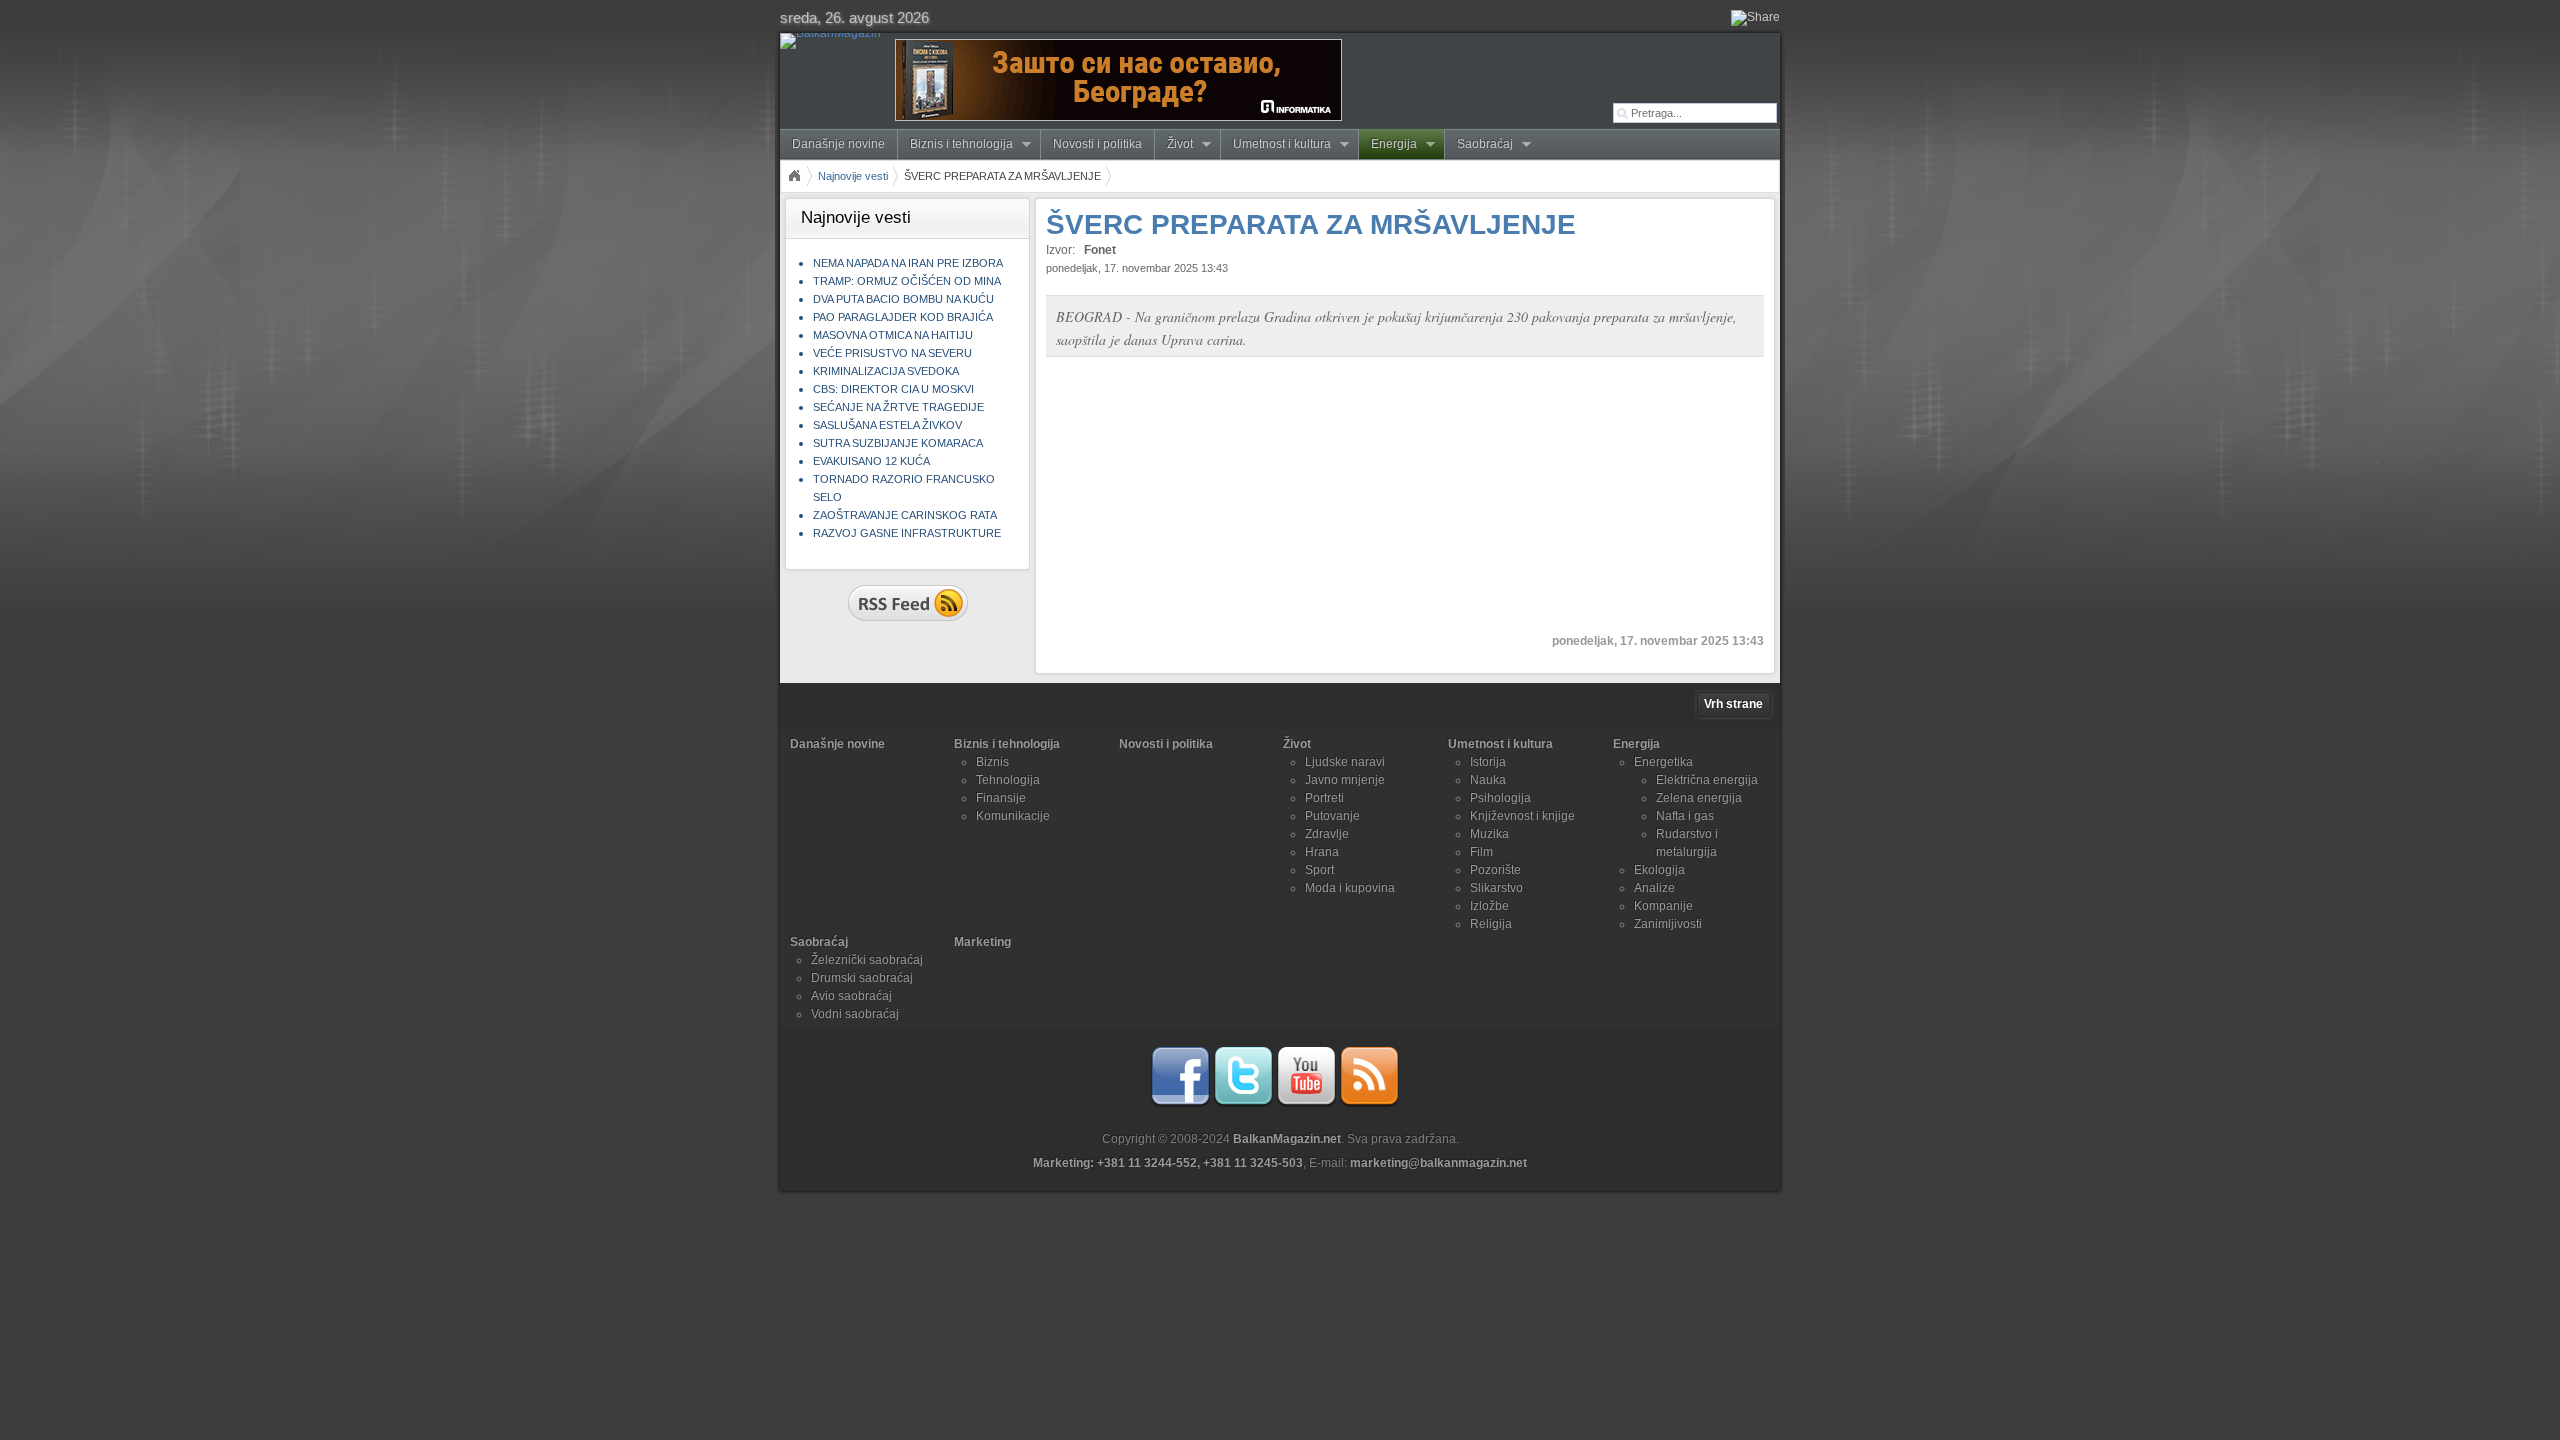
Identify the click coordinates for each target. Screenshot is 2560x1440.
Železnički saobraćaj (867, 960)
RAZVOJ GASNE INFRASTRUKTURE (907, 533)
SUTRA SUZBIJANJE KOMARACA (898, 443)
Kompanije (1663, 906)
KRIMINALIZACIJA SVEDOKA (886, 371)
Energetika (1663, 762)
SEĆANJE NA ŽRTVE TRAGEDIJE (898, 407)
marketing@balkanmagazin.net (1438, 1163)
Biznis (992, 762)
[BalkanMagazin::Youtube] (1306, 1103)
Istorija (1488, 762)
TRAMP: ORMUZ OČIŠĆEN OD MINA (907, 281)
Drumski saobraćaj (862, 978)
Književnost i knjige (1522, 816)
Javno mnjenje (1345, 780)
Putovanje (1332, 816)
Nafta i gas (1685, 816)
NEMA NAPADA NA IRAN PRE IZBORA (908, 263)
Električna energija (1707, 780)
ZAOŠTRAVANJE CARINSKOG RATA (905, 515)
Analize (1654, 888)
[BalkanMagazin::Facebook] (1180, 1103)
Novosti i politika (1097, 144)
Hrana (1322, 852)
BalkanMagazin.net (1287, 1139)
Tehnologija (1008, 780)
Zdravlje (1327, 834)
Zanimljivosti (1668, 924)
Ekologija (1659, 870)
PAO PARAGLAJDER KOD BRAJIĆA (903, 317)
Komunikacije (1013, 816)
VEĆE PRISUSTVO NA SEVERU (892, 353)
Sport (1319, 870)
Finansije (1001, 798)
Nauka (1488, 780)
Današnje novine (838, 144)
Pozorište (1495, 870)
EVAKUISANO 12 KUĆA (871, 461)
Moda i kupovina (1350, 888)
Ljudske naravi (1345, 762)
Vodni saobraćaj (855, 1014)
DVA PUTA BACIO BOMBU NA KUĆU (903, 299)
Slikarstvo (1496, 888)
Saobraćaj (1479, 144)
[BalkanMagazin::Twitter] (1243, 1103)
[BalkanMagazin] (834, 41)
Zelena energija (1699, 798)
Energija (1388, 144)
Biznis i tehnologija (955, 144)
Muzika (1489, 834)
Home (794, 176)
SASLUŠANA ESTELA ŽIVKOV (887, 425)
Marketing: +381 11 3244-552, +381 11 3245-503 (1168, 1163)
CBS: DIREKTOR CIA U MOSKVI (893, 389)
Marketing (982, 942)
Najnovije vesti (853, 176)
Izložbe (1489, 906)
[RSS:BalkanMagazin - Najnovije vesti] (908, 623)
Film (1481, 852)
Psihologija (1500, 798)
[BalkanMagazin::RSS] (1369, 1103)
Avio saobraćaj (851, 996)
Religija (1491, 924)
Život (1174, 144)
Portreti (1324, 798)
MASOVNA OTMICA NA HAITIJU (893, 335)
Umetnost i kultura (1276, 144)
